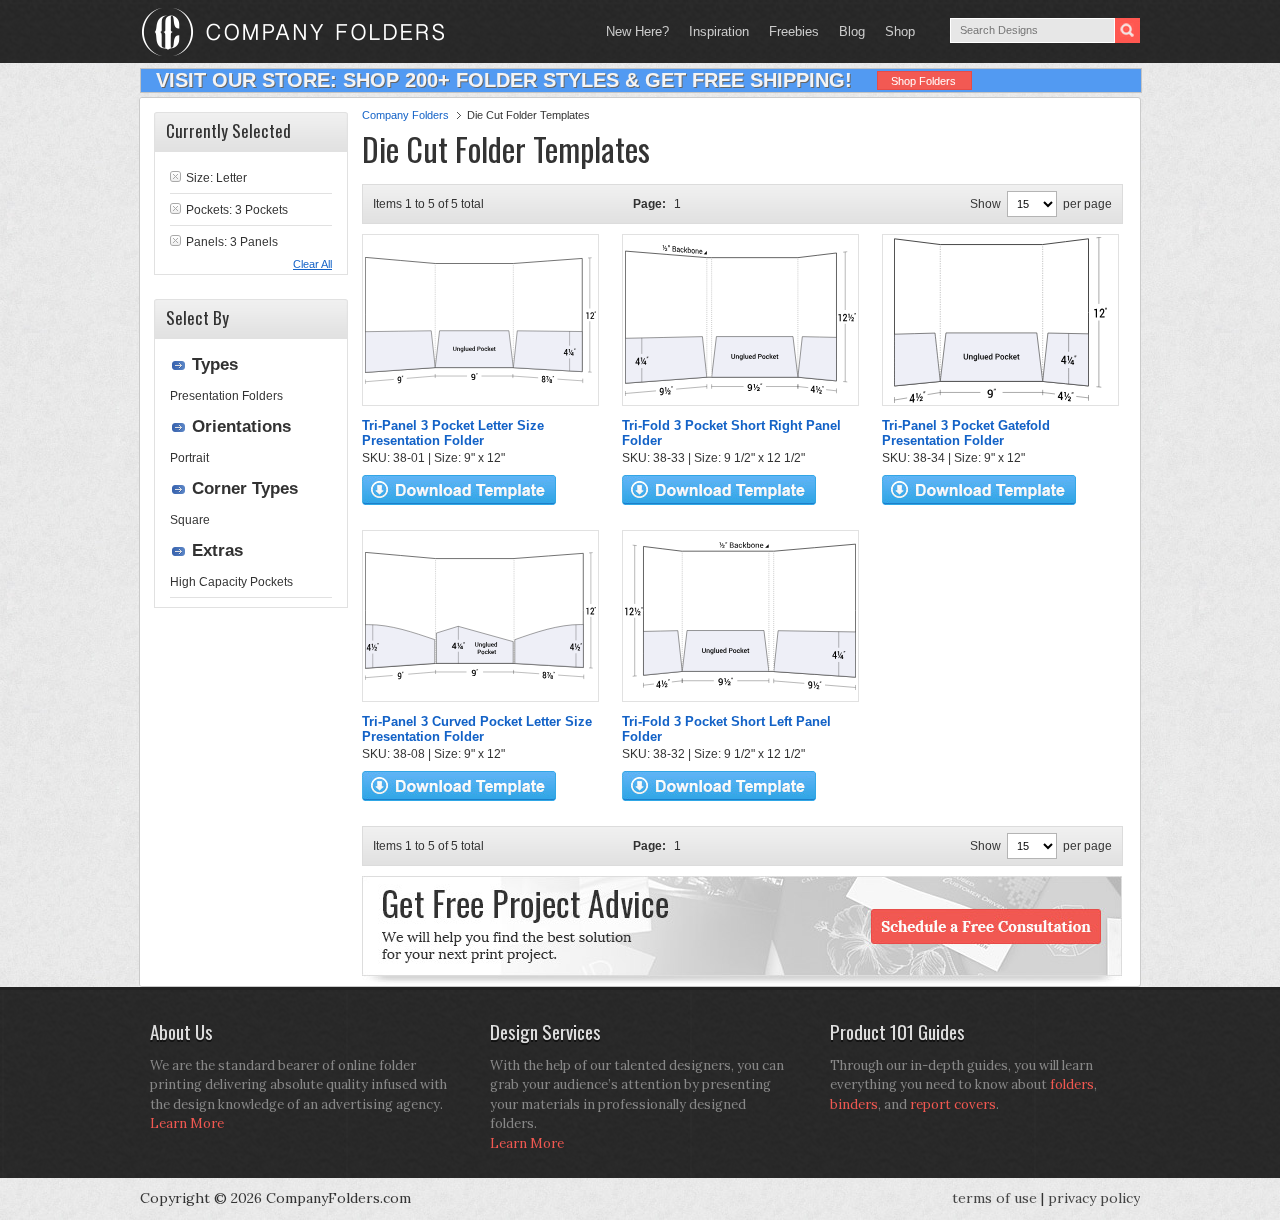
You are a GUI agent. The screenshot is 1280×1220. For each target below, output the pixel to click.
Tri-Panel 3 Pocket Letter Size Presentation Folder (453, 433)
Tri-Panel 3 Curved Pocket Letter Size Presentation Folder (477, 729)
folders (1072, 1084)
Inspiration (719, 31)
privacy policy (1094, 1198)
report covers (953, 1104)
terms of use (994, 1198)
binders (854, 1104)
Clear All (312, 264)
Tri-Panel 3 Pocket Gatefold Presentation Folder (966, 433)
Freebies (789, 31)
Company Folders (405, 115)
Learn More (187, 1123)
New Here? (637, 31)
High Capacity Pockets (231, 582)
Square (190, 520)
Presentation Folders (226, 396)
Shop (895, 31)
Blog (852, 31)
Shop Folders (923, 81)
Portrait (189, 458)
